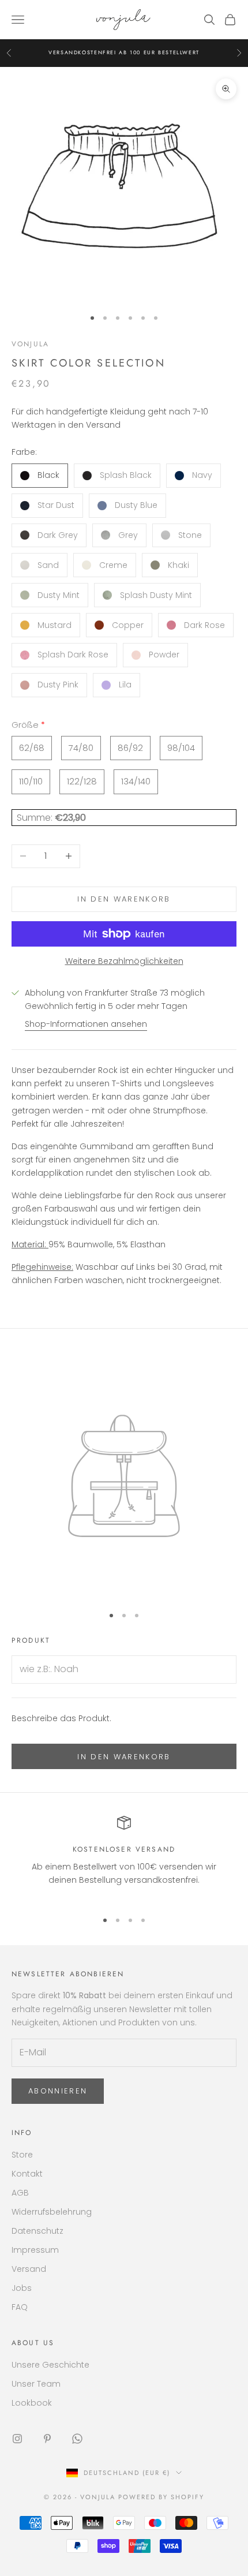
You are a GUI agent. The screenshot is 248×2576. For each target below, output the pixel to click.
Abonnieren (58, 2091)
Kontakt (27, 2174)
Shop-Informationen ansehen (86, 1024)
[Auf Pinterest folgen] (47, 2439)
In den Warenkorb (124, 899)
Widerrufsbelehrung (52, 2212)
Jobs (22, 2288)
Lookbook (32, 2403)
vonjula (30, 344)
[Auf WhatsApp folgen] (77, 2439)
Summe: (36, 818)
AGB (20, 2193)
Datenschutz (37, 2231)
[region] (124, 1858)
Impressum (35, 2250)
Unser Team (36, 2384)
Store (22, 2155)
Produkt (31, 1640)
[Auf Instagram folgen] (17, 2439)
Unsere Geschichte (50, 2365)
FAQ (20, 2307)
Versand (29, 2269)
